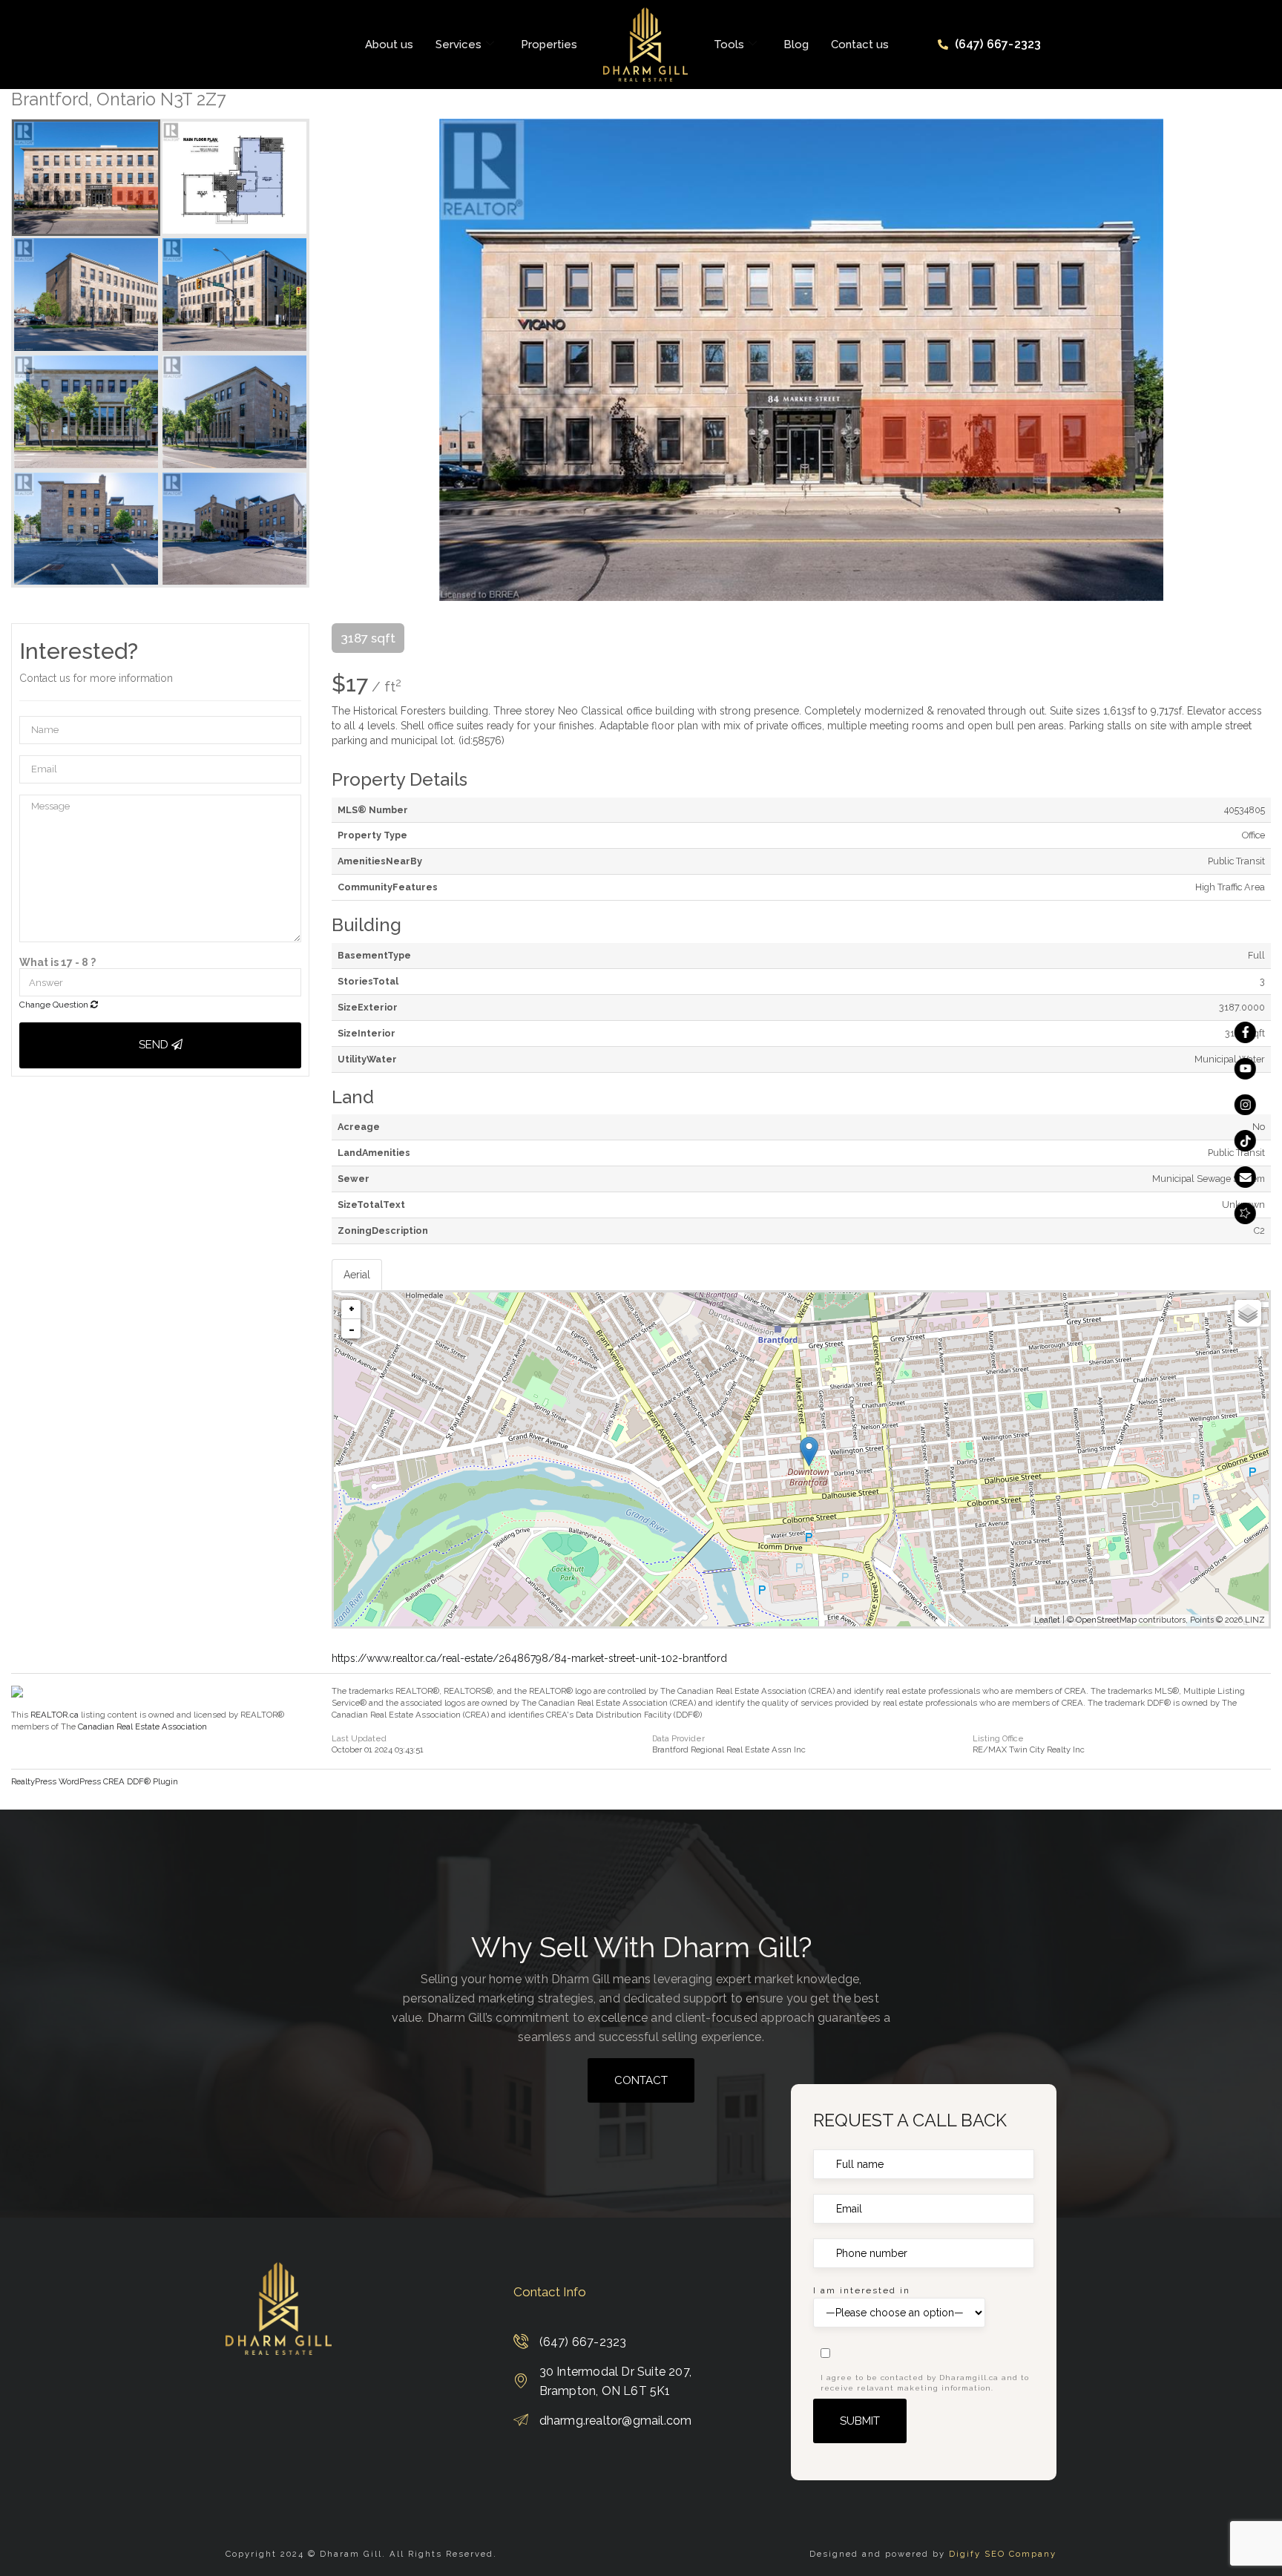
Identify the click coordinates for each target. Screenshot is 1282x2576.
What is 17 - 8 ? (57, 962)
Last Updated (359, 1739)
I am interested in (862, 2290)
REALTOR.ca (55, 1715)
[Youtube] (1245, 1069)
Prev (343, 360)
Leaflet (1047, 1620)
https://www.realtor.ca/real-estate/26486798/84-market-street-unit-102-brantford (529, 1658)
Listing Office (998, 1739)
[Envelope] (1245, 1177)
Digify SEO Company (1003, 2554)
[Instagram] (1245, 1104)
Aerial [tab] (357, 1275)
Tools (729, 45)
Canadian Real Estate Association (142, 1726)
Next (1260, 360)
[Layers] (1248, 1313)
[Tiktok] (1245, 1141)
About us (389, 45)
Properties (549, 45)
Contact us (860, 45)
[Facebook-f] (1245, 1032)
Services (458, 45)
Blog (796, 45)
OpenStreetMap (1106, 1620)
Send (155, 1045)
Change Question (55, 1005)
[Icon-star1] (1245, 1213)
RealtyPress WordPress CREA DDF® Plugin (95, 1781)
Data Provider (678, 1739)
